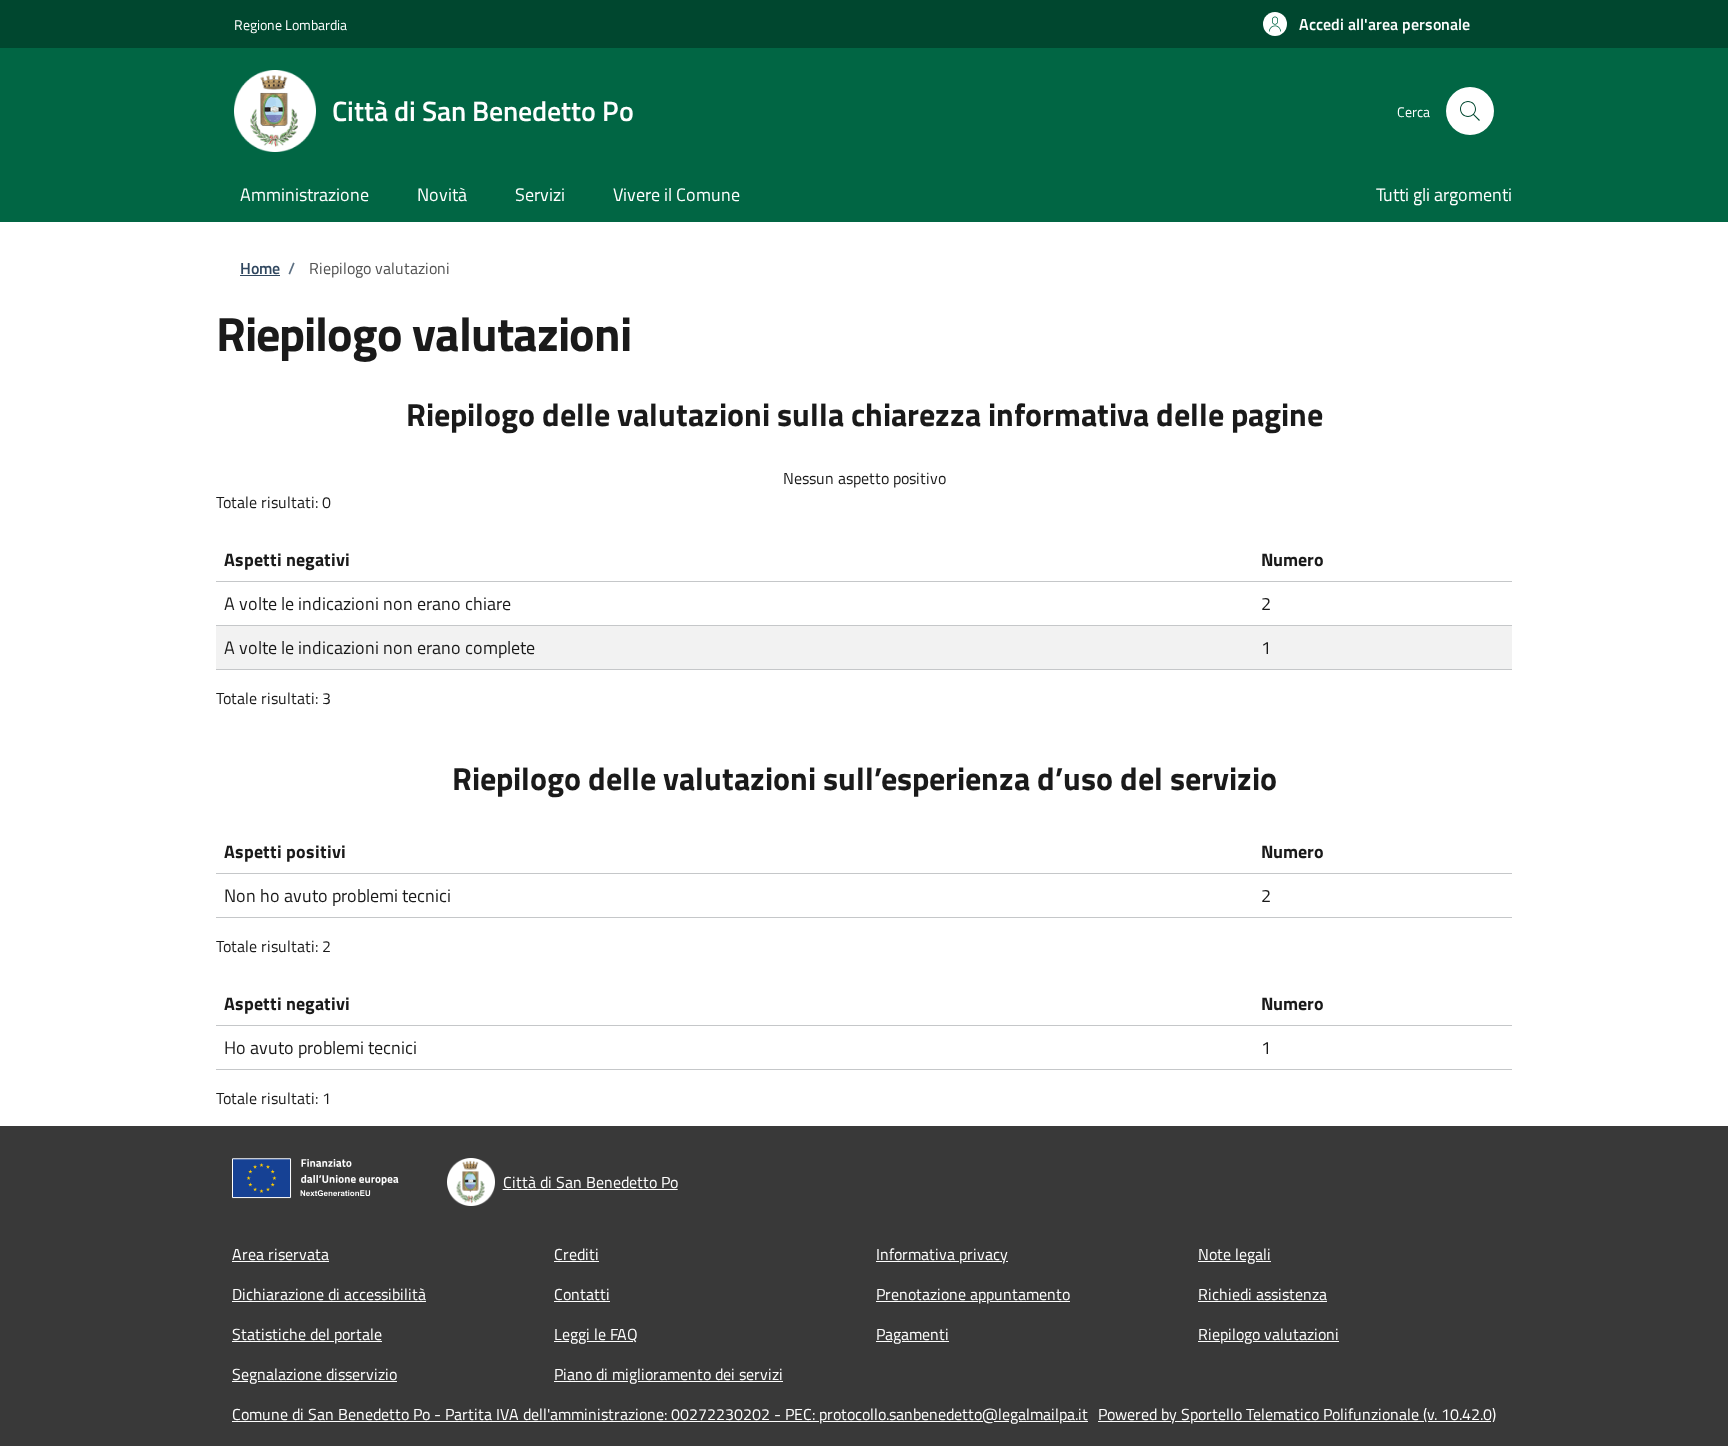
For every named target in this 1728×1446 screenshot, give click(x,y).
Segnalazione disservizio (314, 1374)
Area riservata (280, 1254)
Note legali (1234, 1254)
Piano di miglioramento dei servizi (668, 1374)
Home (260, 268)
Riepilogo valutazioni (1268, 1334)
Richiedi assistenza (1262, 1294)
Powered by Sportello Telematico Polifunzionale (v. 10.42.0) (1297, 1414)
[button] (1366, 24)
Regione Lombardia (290, 24)
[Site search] (1470, 111)
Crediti (576, 1254)
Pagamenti (912, 1334)
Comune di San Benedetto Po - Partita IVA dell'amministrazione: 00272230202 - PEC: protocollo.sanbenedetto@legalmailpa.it (660, 1414)
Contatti (582, 1294)
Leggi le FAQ (596, 1334)
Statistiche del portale (307, 1334)
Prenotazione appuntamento (973, 1294)
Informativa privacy (942, 1254)
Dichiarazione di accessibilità (329, 1294)
